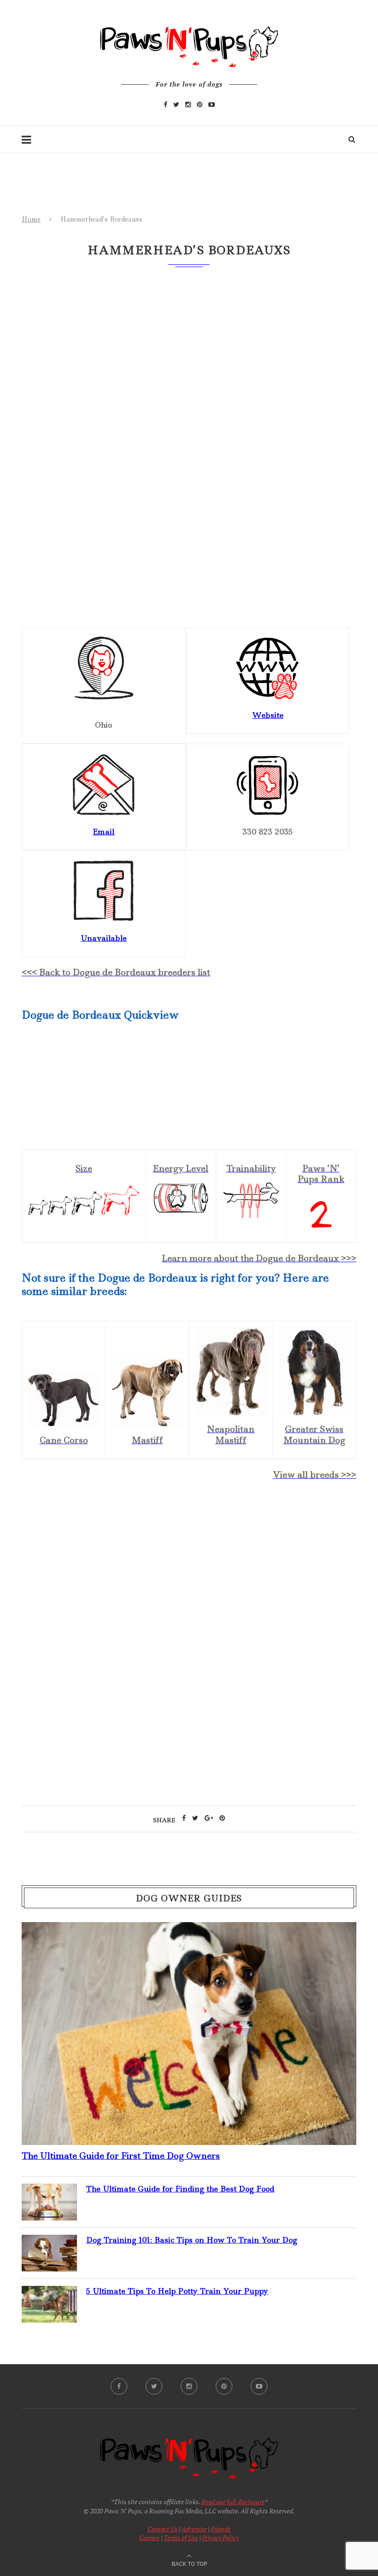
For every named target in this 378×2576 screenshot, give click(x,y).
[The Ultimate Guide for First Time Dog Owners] (189, 1929)
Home (31, 219)
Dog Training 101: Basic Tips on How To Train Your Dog (192, 2240)
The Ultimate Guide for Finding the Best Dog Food (180, 2189)
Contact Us (162, 2529)
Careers (149, 2538)
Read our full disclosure (233, 2502)
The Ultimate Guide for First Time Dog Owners (121, 2156)
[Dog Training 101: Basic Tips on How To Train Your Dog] (49, 2242)
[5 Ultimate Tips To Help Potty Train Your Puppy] (49, 2293)
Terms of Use (181, 2538)
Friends (221, 2529)
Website (268, 715)
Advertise (194, 2529)
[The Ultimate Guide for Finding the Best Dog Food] (49, 2191)
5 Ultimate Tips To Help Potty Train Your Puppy (177, 2291)
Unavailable (104, 938)
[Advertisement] (189, 1568)
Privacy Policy (220, 2538)
